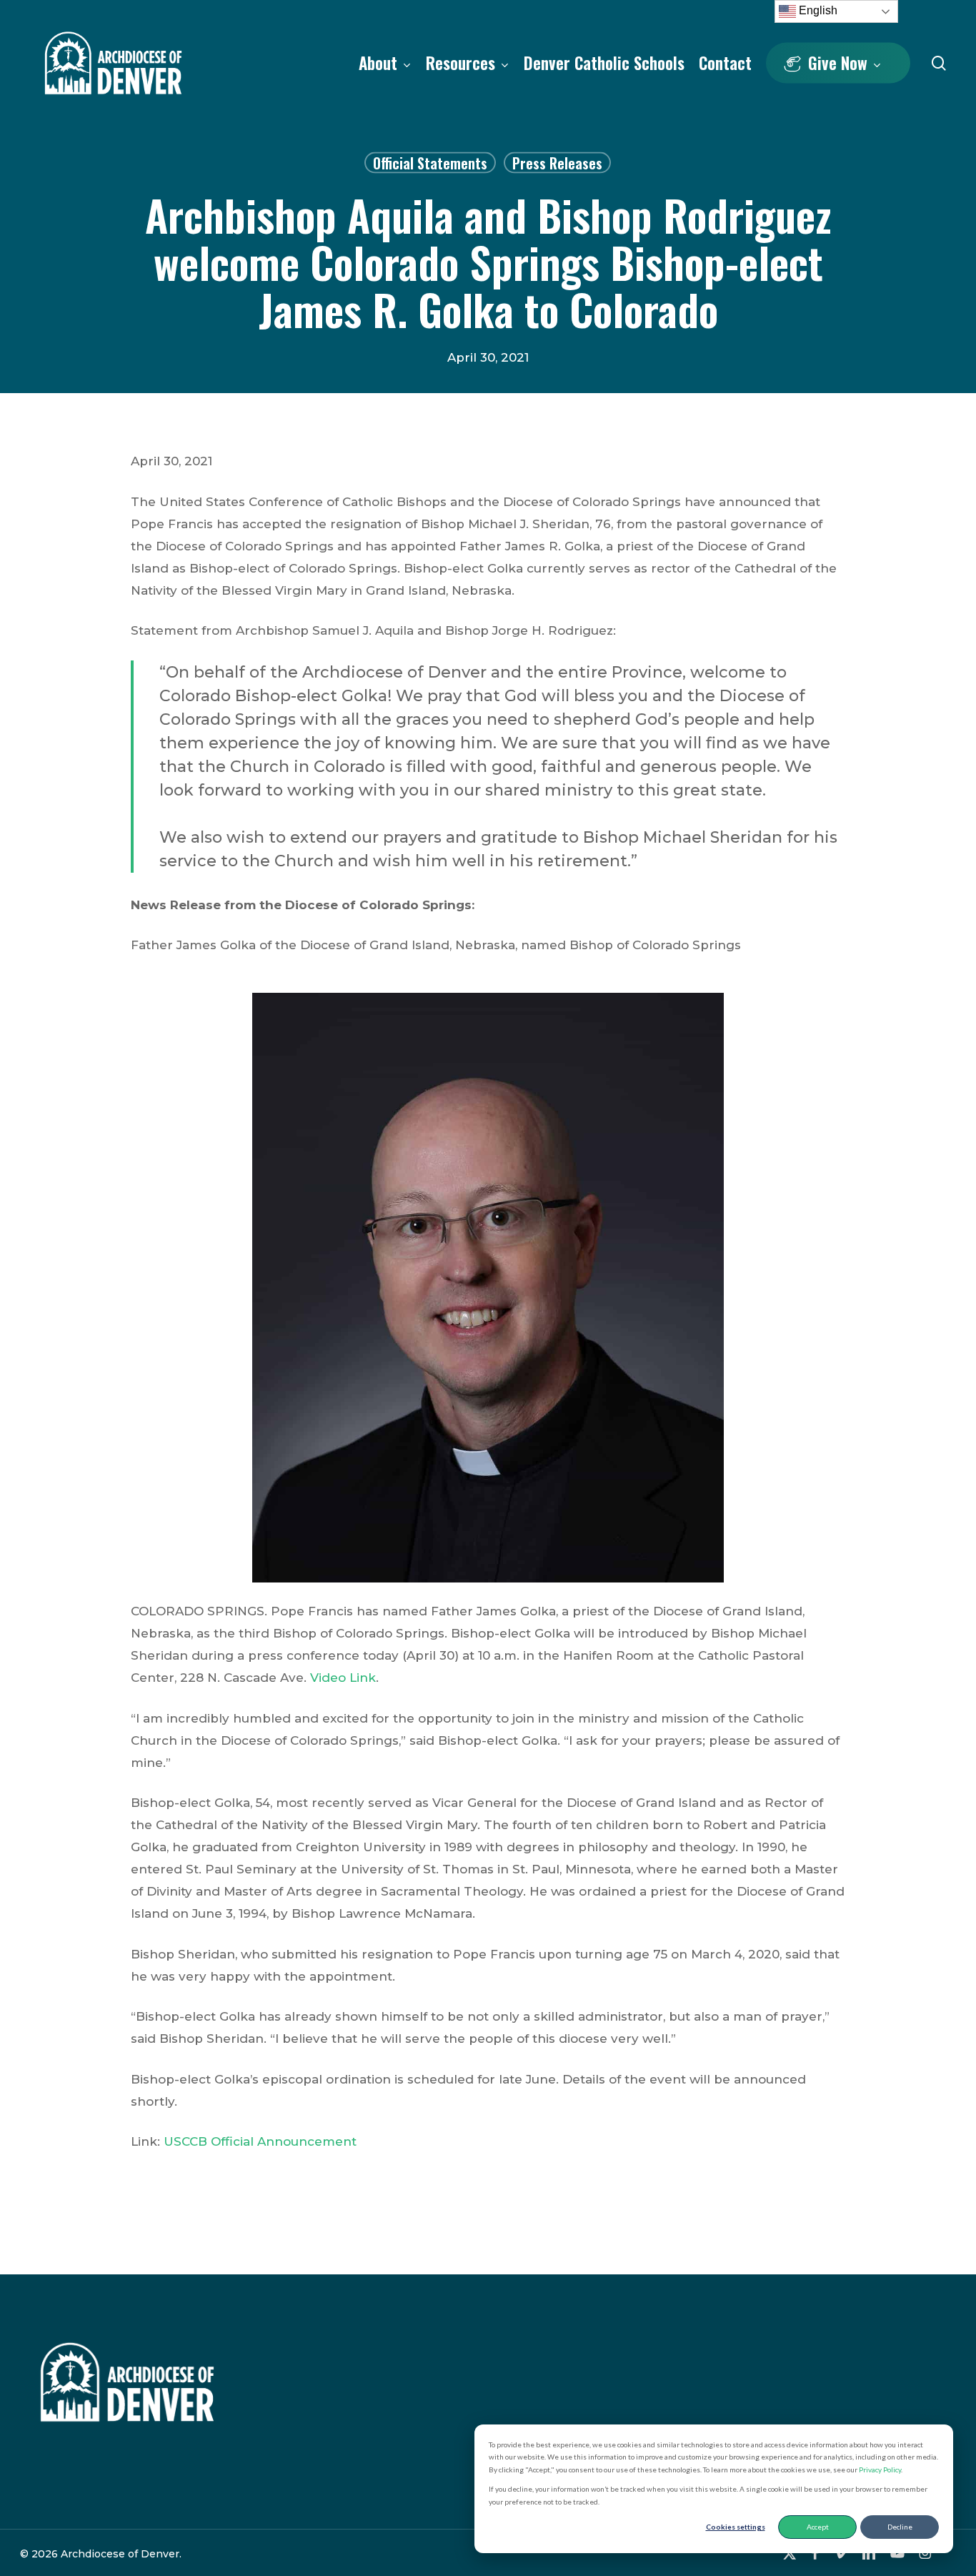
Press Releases (557, 163)
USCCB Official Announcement (260, 2141)
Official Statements (430, 163)
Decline (900, 2527)
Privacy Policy (880, 2470)
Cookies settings (736, 2527)
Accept (818, 2527)
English (817, 10)
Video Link (343, 1678)
